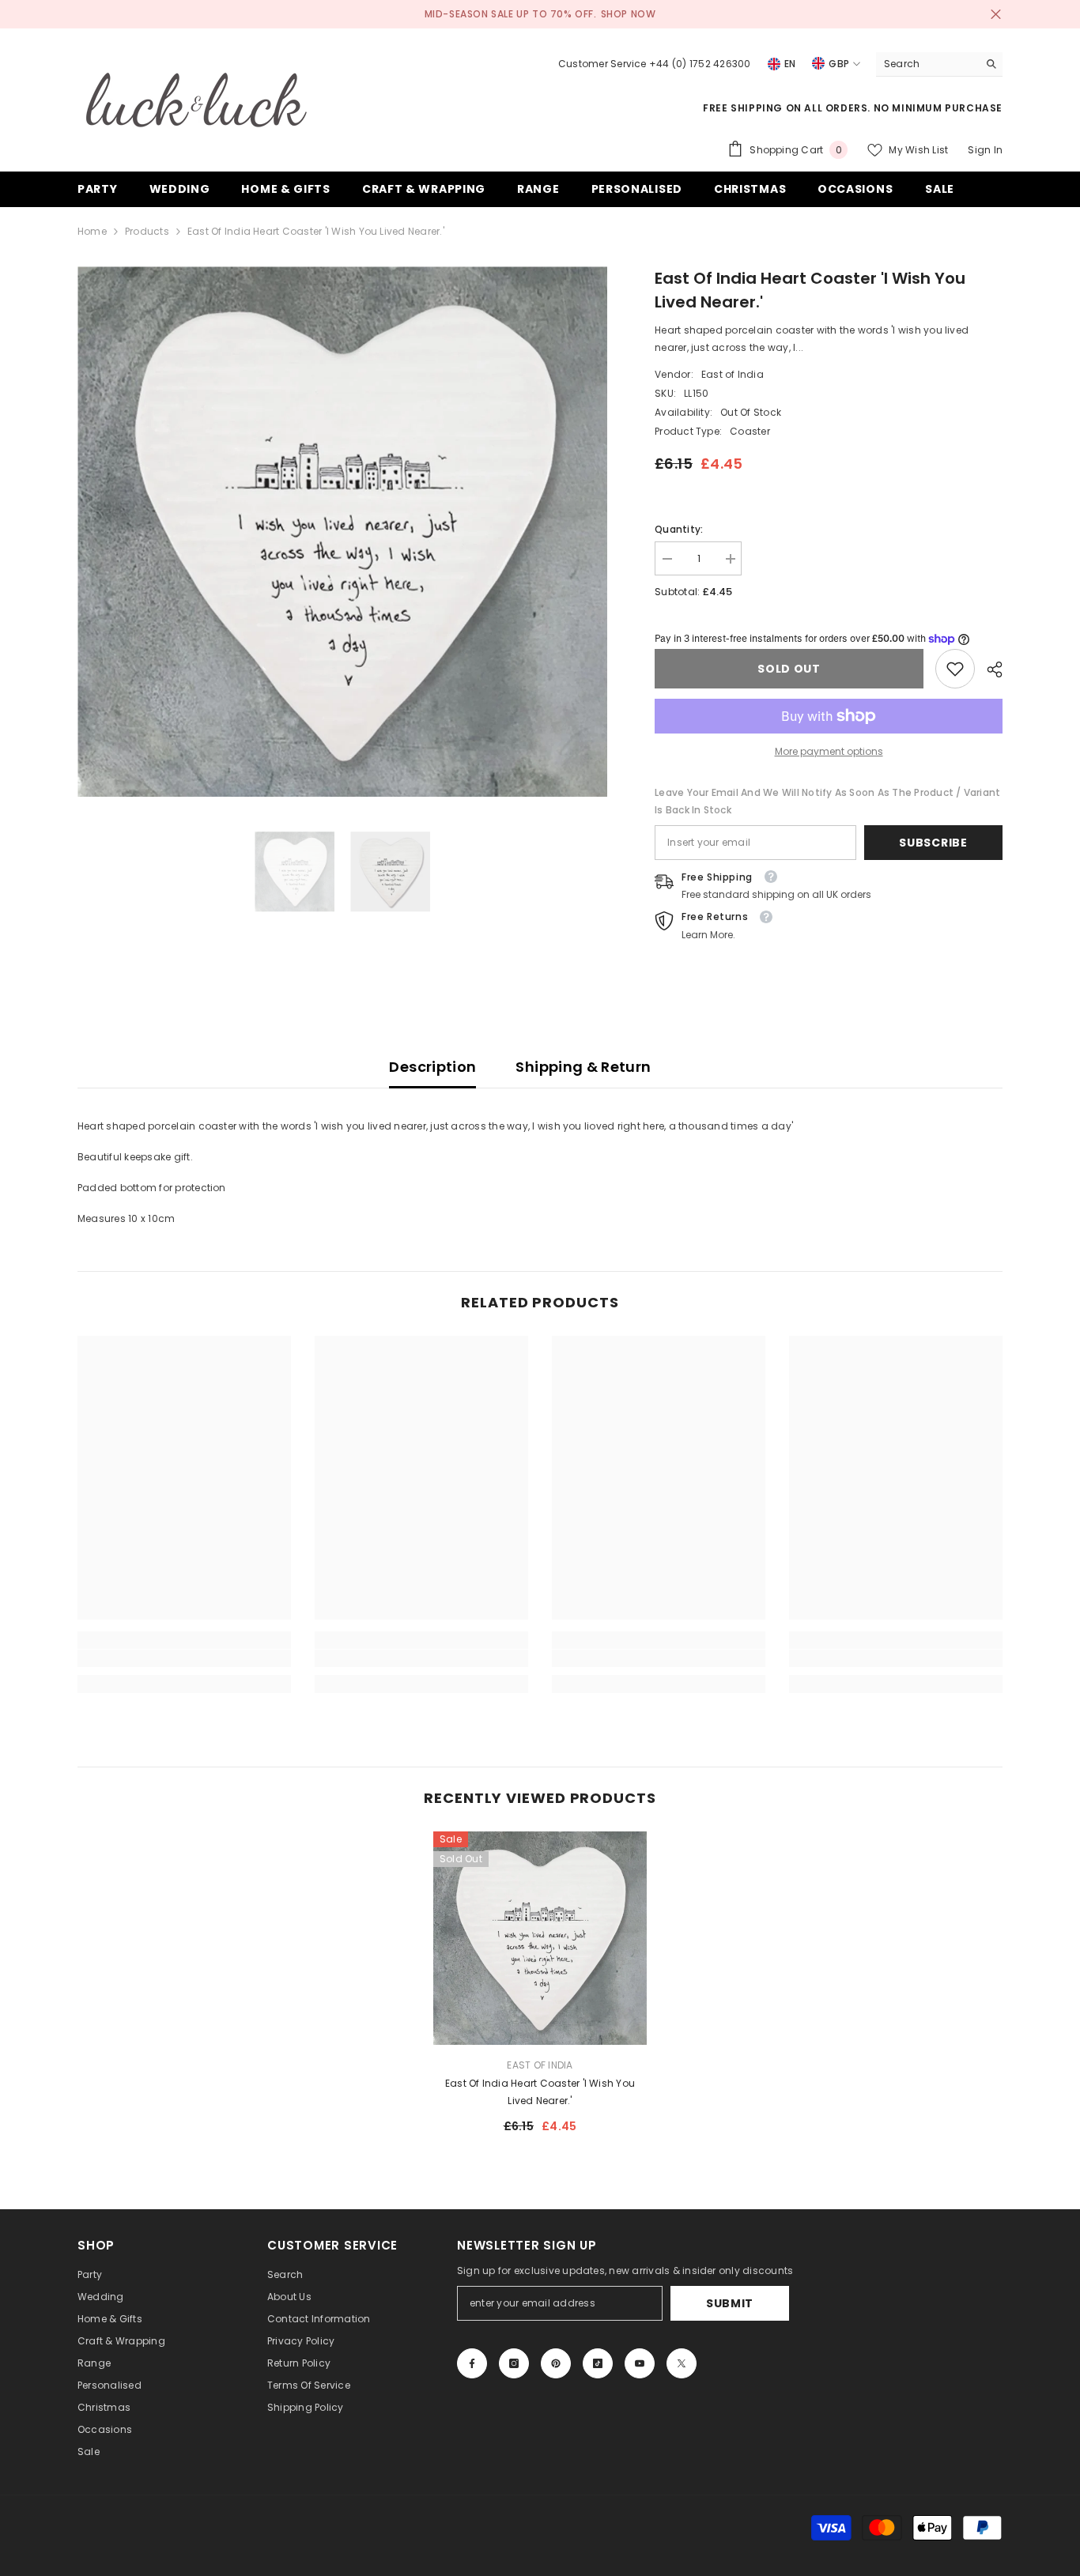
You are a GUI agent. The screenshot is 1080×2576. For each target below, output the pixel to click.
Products (147, 231)
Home (92, 231)
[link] (955, 669)
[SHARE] (989, 669)
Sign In (985, 150)
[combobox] (927, 64)
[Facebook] (472, 2363)
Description (432, 1067)
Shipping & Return (583, 1067)
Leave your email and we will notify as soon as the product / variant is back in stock (827, 801)
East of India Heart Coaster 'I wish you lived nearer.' (540, 2092)
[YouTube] (640, 2363)
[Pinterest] (556, 2363)
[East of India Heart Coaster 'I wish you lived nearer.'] (540, 1938)
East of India (733, 374)
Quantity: (679, 529)
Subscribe (933, 843)
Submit (730, 2303)
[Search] (939, 64)
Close (996, 15)
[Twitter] (682, 2363)
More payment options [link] (829, 751)
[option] (343, 532)
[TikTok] (598, 2363)
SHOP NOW (629, 14)
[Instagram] (514, 2363)
